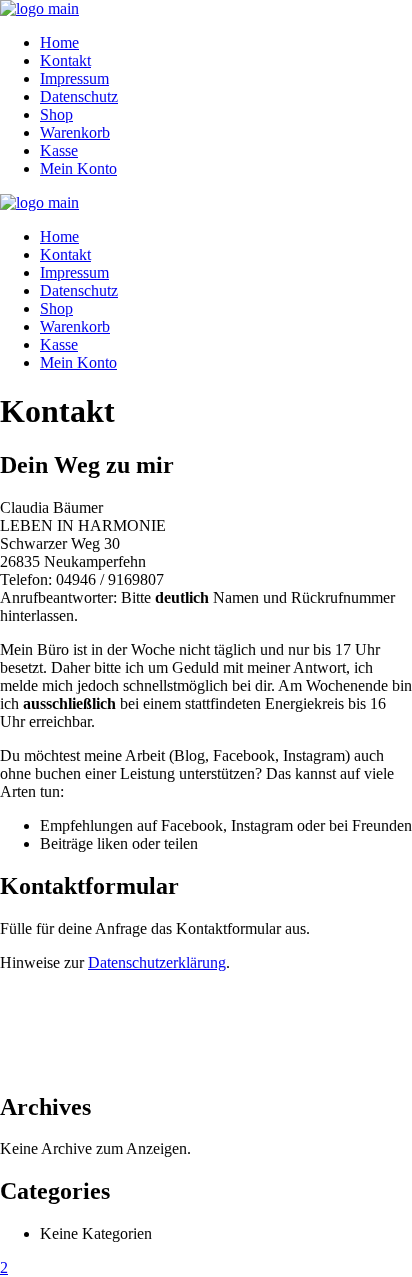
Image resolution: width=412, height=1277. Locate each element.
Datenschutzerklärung (157, 962)
